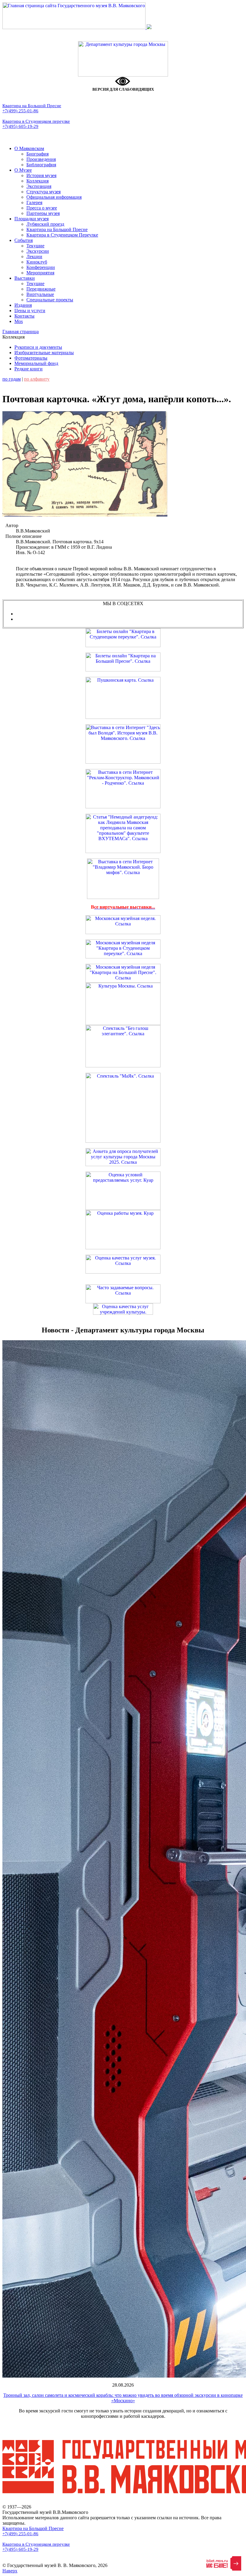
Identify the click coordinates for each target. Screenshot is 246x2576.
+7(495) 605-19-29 (20, 126)
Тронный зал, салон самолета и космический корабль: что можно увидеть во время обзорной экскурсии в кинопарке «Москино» (123, 2398)
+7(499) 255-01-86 (20, 111)
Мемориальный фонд (36, 363)
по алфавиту (37, 379)
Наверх (10, 2571)
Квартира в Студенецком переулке (36, 121)
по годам (12, 379)
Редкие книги (28, 369)
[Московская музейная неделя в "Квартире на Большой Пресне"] (123, 981)
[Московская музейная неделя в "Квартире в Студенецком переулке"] (123, 957)
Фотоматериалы (31, 358)
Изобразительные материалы (44, 353)
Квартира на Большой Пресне (32, 106)
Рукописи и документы (38, 347)
